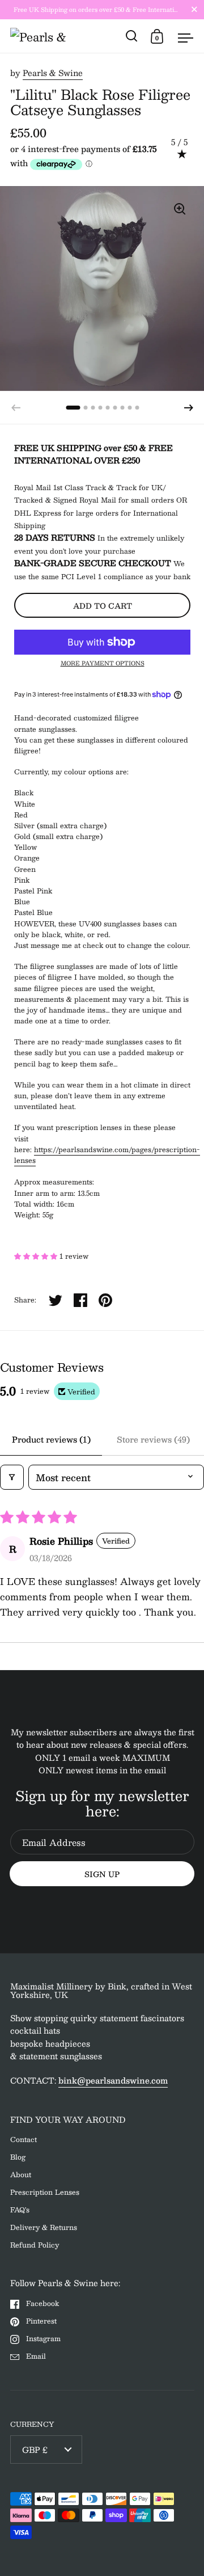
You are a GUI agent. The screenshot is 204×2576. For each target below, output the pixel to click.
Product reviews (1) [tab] (51, 1439)
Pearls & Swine (53, 73)
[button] (189, 408)
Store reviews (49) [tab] (153, 1439)
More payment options (103, 663)
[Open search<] (132, 36)
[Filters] (12, 1477)
